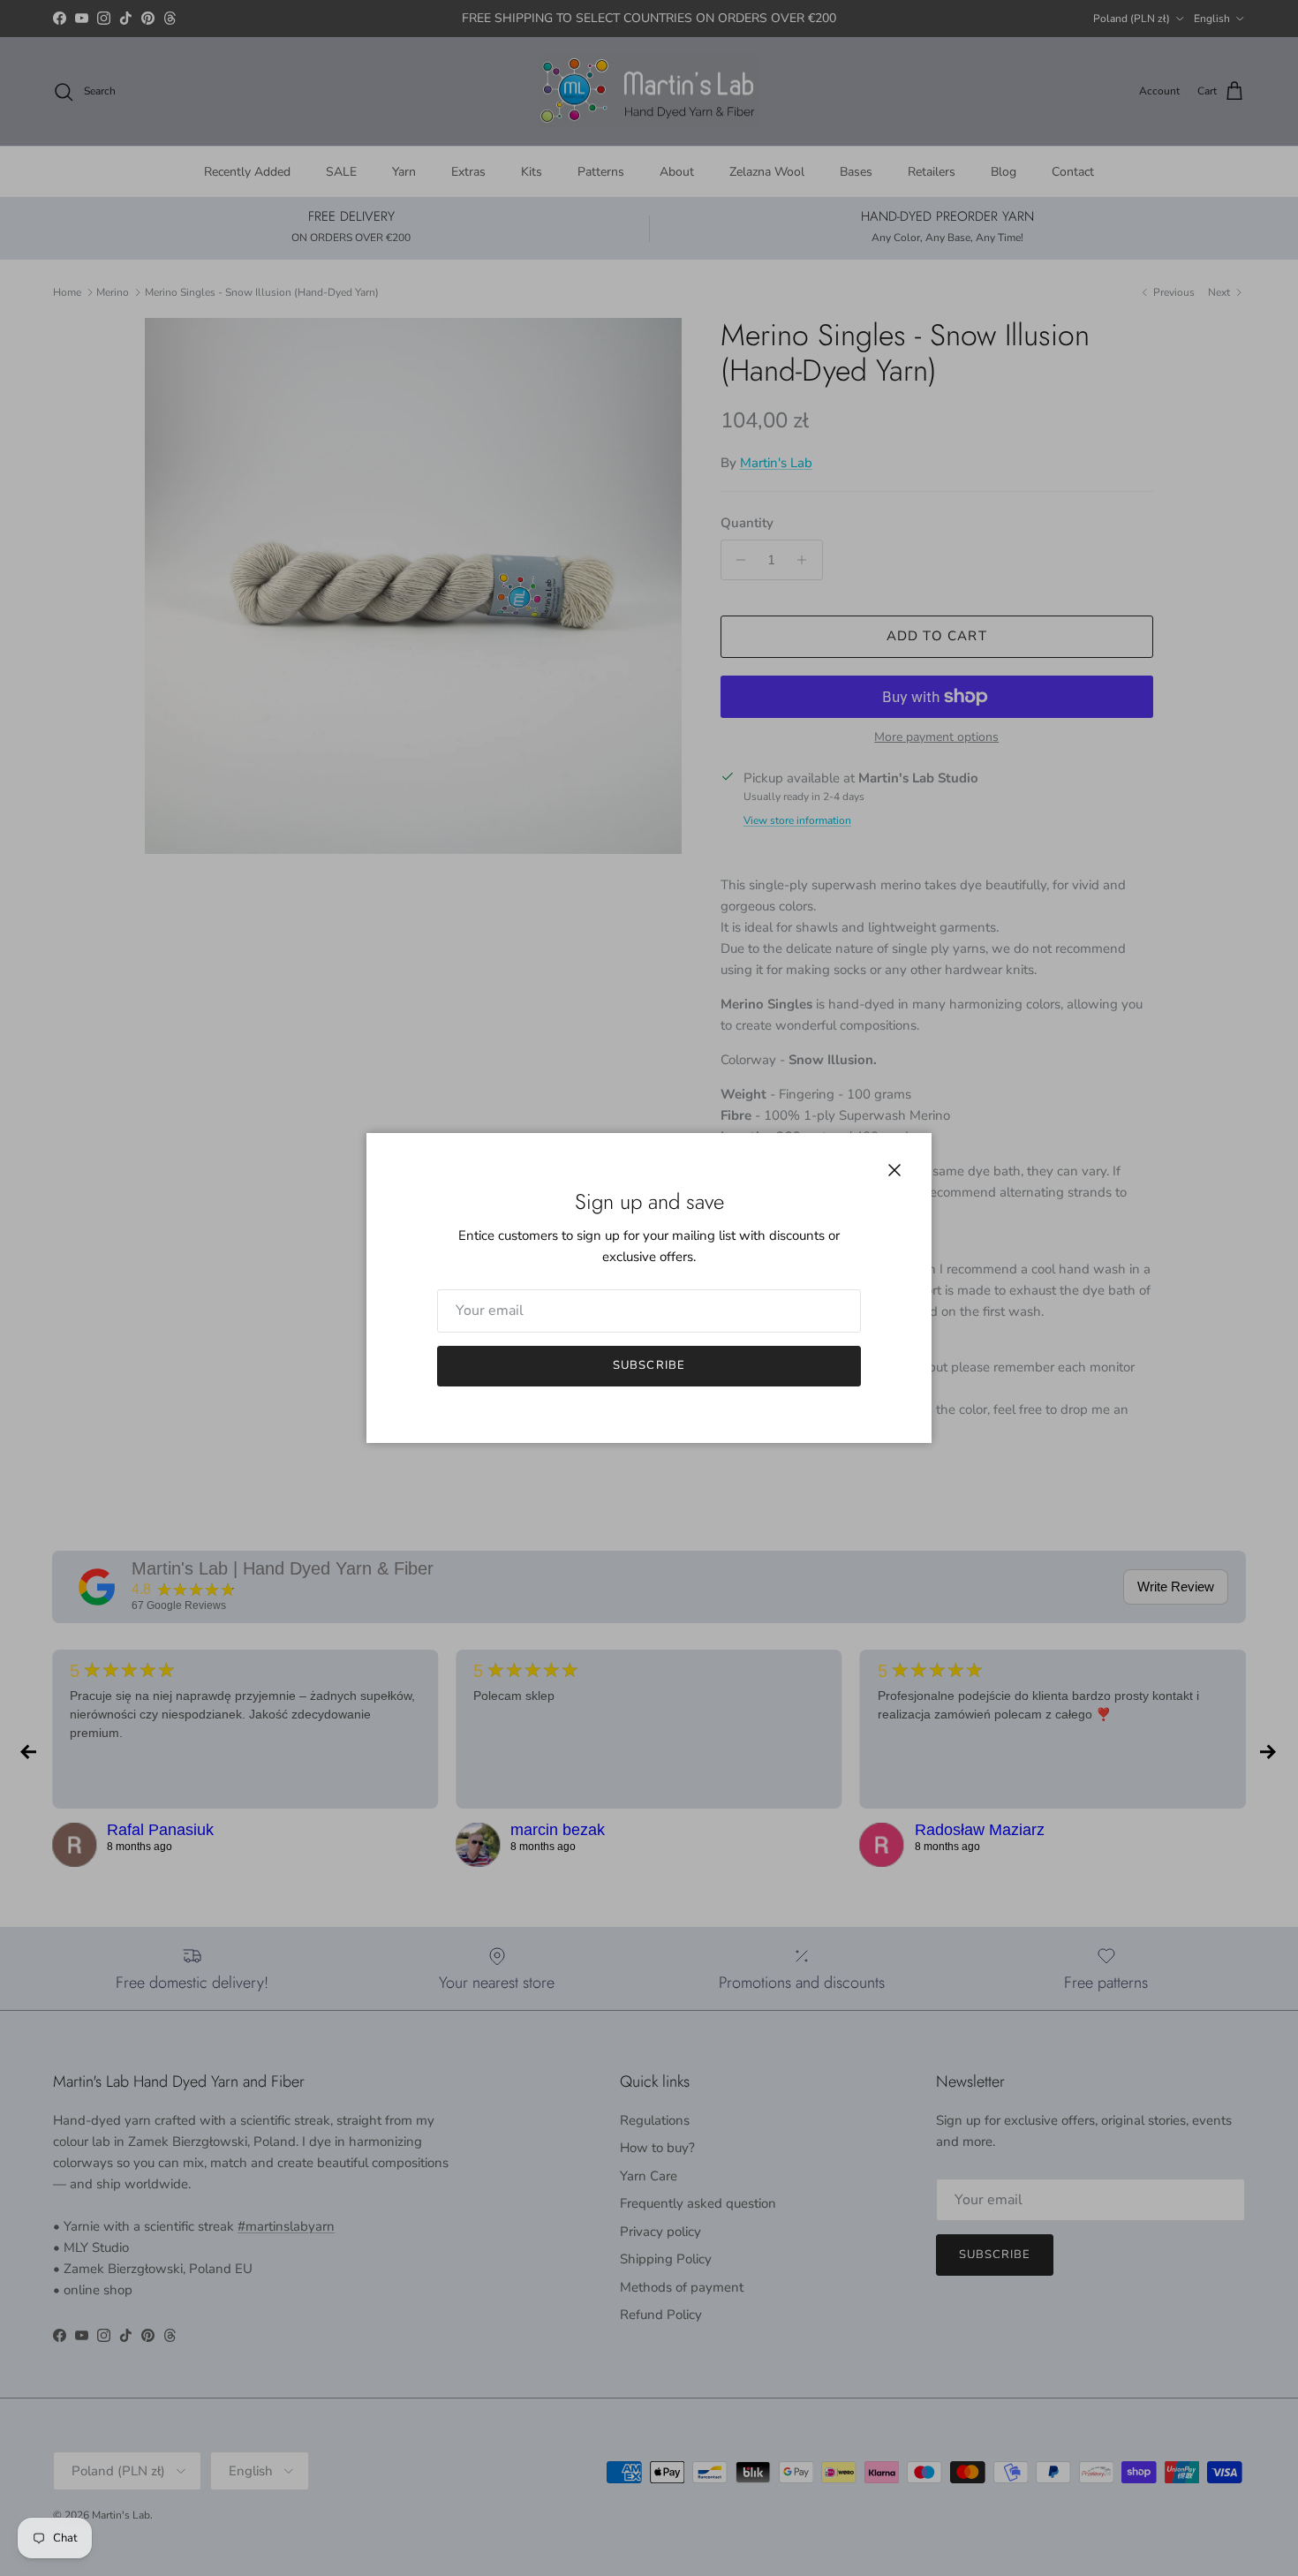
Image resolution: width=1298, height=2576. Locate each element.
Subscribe (649, 1365)
